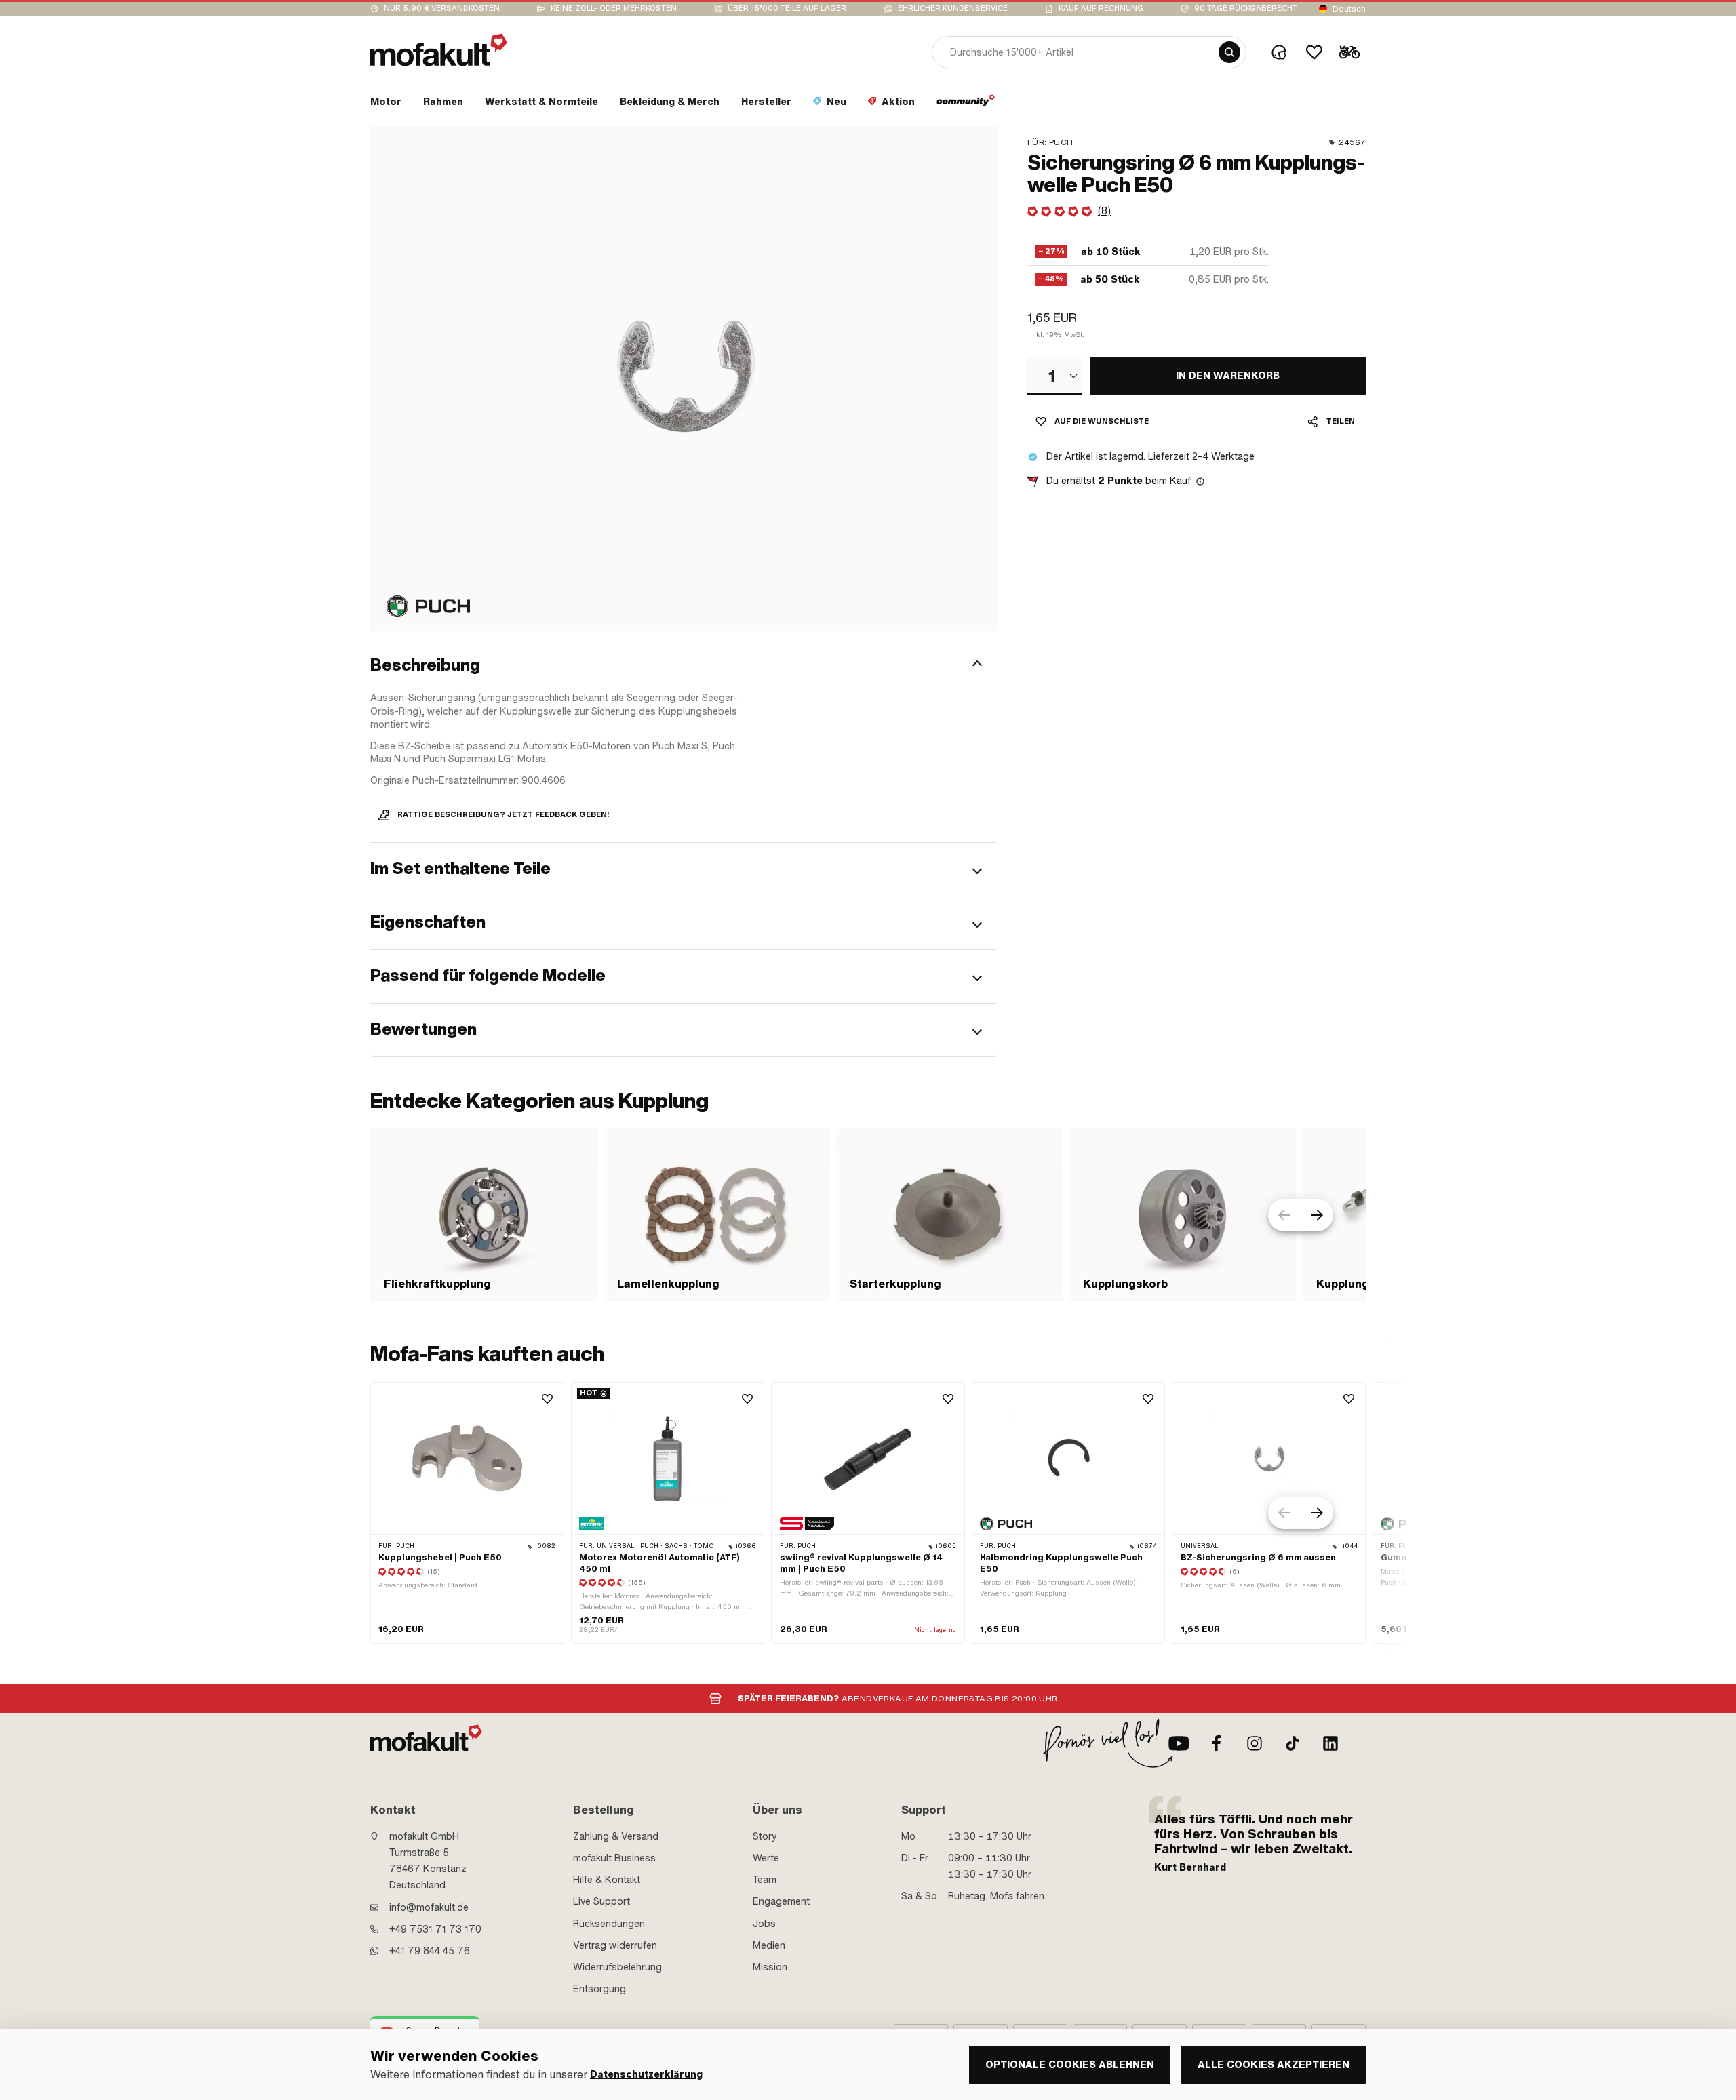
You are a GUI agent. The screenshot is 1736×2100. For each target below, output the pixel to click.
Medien (769, 1945)
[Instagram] (1255, 1743)
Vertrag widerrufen (615, 1945)
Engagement (781, 1901)
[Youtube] (1179, 1743)
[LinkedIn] (1330, 1743)
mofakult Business (614, 1858)
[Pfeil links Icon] (1284, 1215)
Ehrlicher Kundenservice (953, 8)
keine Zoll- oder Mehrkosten (614, 8)
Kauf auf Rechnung (1101, 8)
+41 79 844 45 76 (430, 1951)
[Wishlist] (1314, 52)
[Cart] (1349, 52)
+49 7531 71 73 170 (435, 1929)
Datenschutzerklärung (646, 2075)
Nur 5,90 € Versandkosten (442, 8)
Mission (770, 1967)
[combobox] (1054, 376)
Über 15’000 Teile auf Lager (787, 8)
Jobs (764, 1924)
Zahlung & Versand (616, 1836)
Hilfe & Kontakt (607, 1880)
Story (765, 1836)
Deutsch (1349, 9)
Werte (766, 1858)
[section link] (966, 104)
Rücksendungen (609, 1924)
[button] (684, 665)
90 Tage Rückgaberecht (1246, 8)
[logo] (439, 50)
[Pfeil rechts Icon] (1317, 1215)
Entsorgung (599, 1989)
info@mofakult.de (429, 1907)
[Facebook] (1217, 1743)
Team (765, 1880)
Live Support (601, 1901)
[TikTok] (1293, 1743)
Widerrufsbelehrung (617, 1967)
